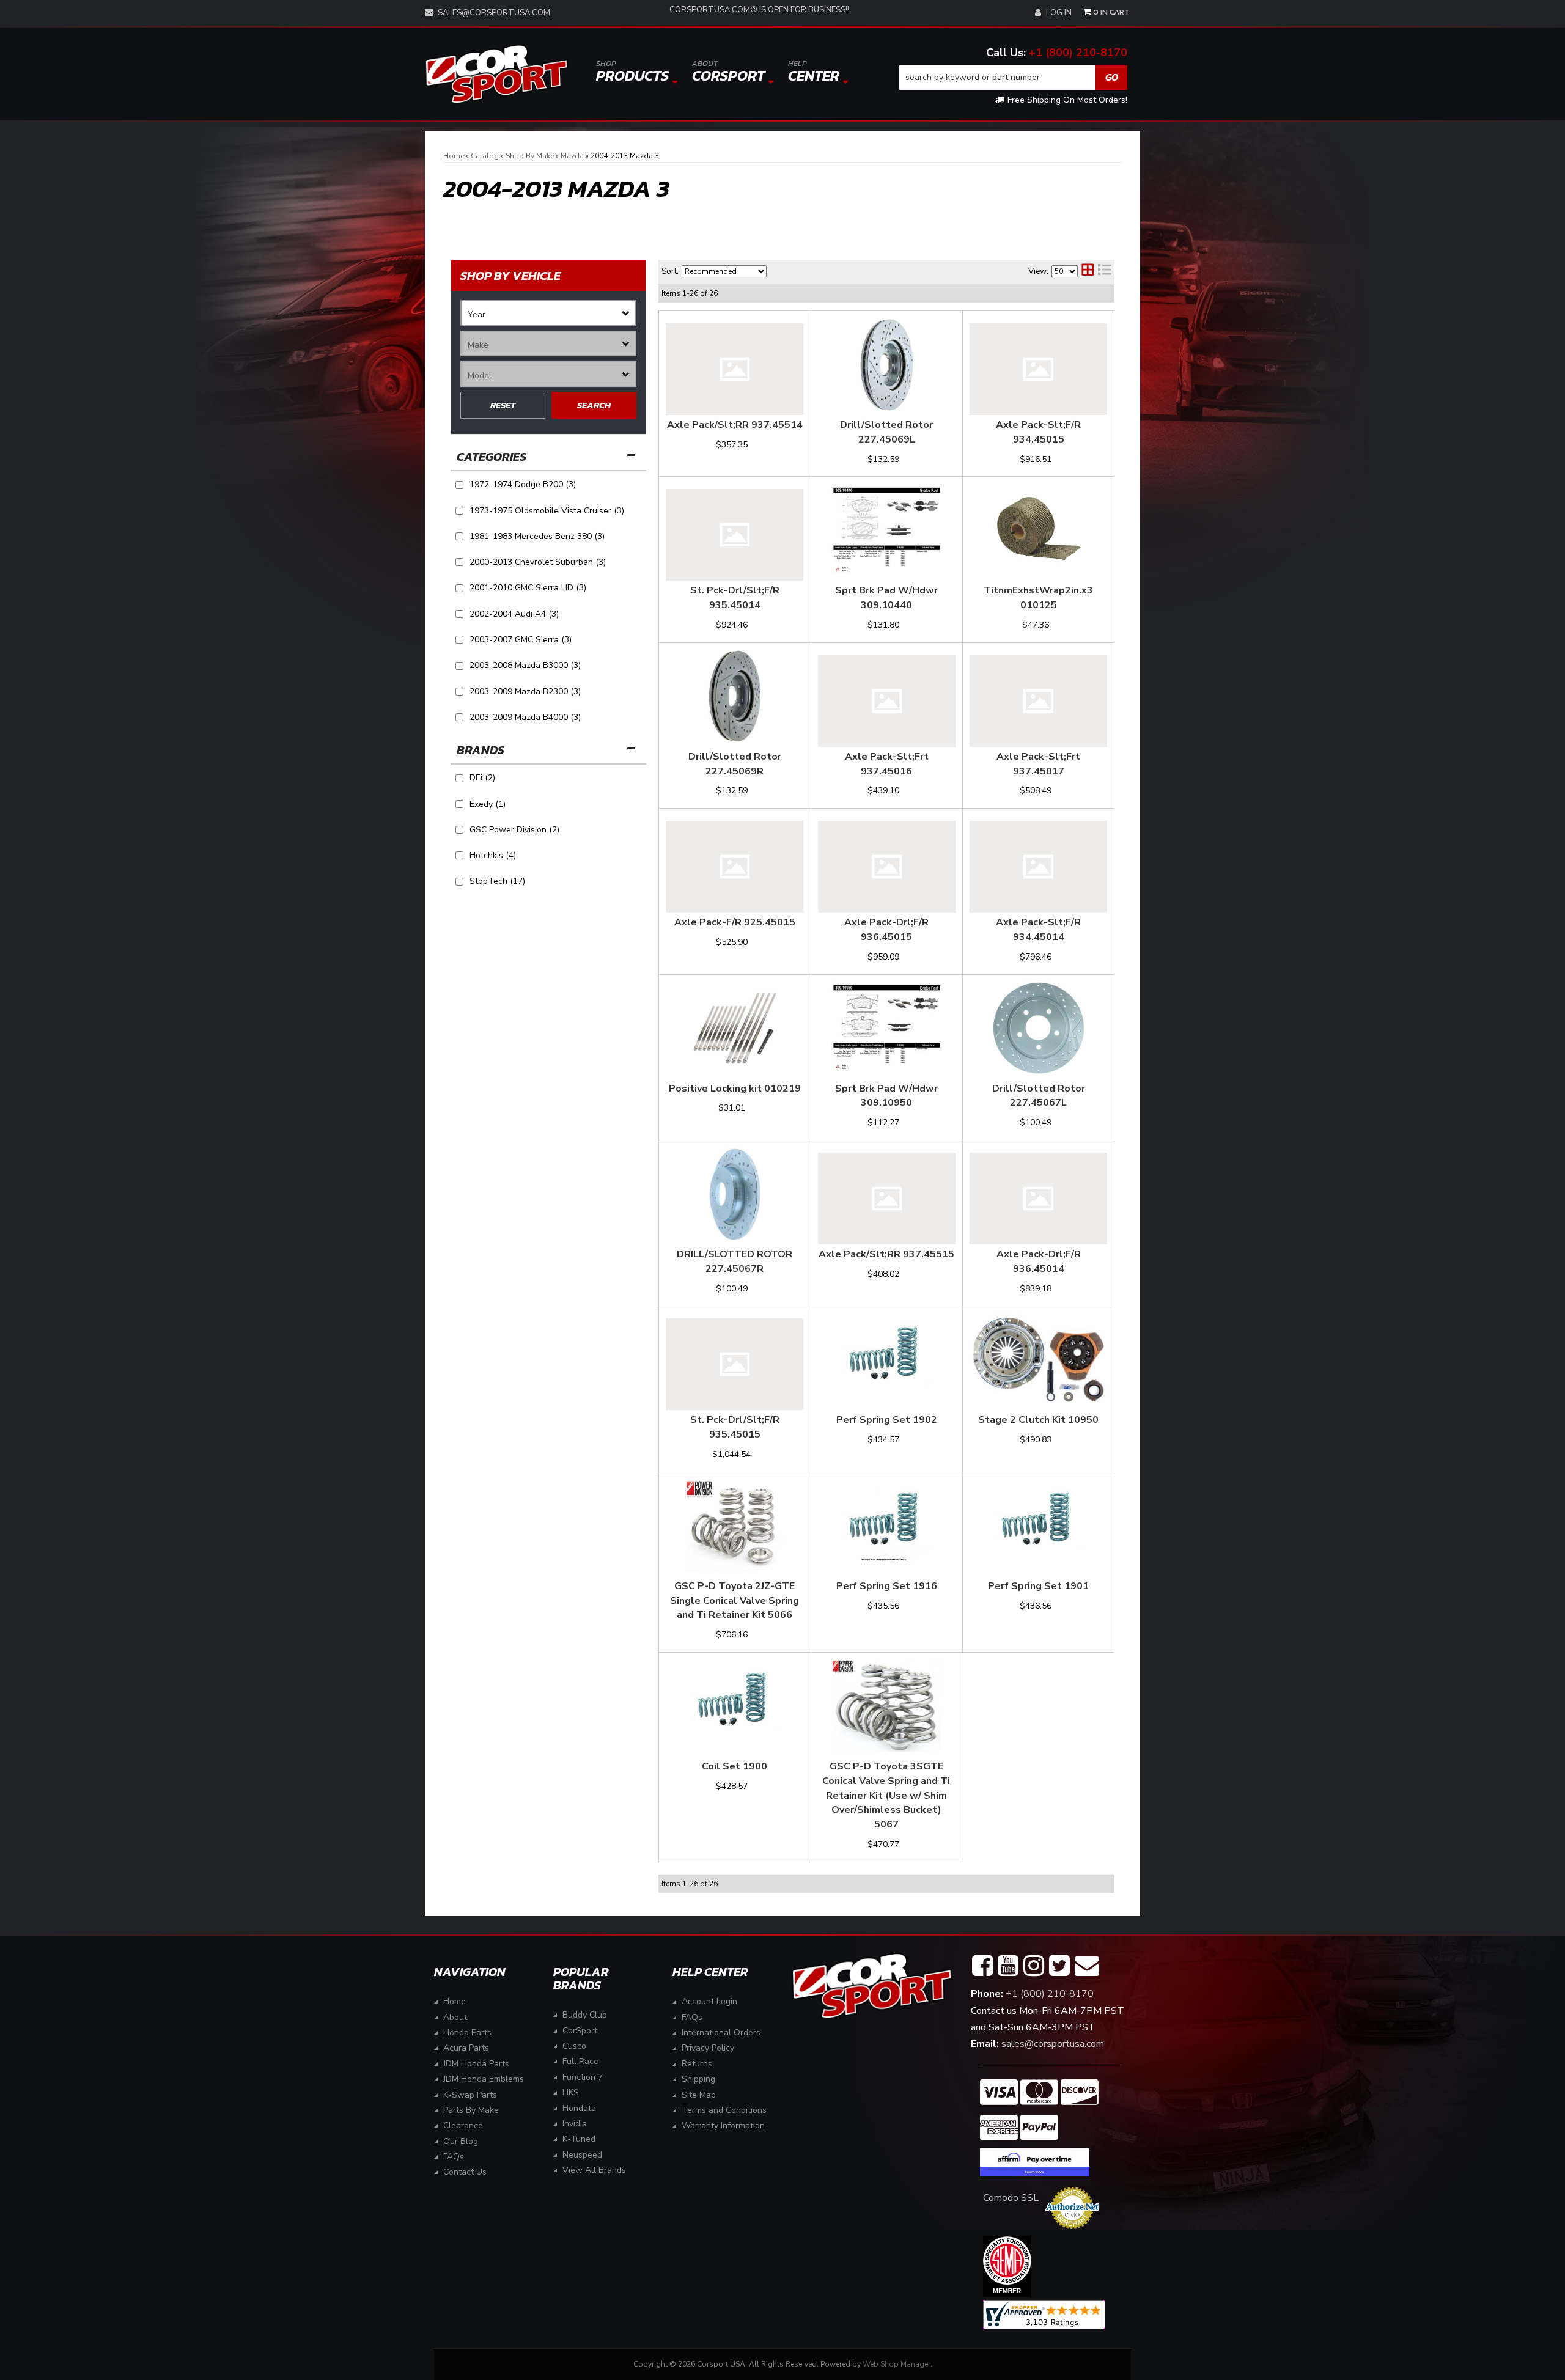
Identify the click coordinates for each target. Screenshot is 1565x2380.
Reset (503, 405)
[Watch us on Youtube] (1008, 1966)
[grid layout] (1088, 271)
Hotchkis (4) (493, 855)
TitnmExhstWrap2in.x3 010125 (1038, 598)
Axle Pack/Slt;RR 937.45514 (735, 425)
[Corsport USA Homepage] (496, 74)
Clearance (463, 2125)
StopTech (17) (497, 881)
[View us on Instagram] (1034, 1966)
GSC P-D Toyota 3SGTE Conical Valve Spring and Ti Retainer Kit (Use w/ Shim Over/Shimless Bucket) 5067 (886, 1795)
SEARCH (594, 405)
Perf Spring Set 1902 (887, 1420)
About (455, 2017)
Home (455, 2001)
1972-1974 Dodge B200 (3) (523, 484)
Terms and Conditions (724, 2110)
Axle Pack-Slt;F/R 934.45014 (1038, 930)
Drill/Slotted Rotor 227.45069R (735, 764)
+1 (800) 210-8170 (1078, 53)
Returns (697, 2064)
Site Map (699, 2095)
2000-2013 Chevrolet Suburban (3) (538, 562)
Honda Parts (467, 2033)
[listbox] (548, 313)
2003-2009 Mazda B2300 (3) (525, 692)
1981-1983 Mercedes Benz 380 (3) (537, 536)
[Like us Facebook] (982, 1966)
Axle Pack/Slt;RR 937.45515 (886, 1254)
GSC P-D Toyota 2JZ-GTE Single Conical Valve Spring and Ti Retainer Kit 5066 (735, 1601)
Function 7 (583, 2077)
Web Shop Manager (897, 2364)
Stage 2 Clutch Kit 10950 (1038, 1420)
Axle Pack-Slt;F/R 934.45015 (1038, 432)
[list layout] (1105, 271)
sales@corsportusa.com (494, 13)
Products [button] (632, 72)
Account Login (709, 2001)
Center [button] (814, 72)
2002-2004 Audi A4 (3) (514, 614)
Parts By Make (471, 2110)
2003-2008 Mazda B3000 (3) (525, 665)
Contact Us (465, 2172)
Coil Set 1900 (735, 1766)
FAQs (454, 2157)
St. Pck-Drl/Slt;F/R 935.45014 (735, 598)
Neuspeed (582, 2155)
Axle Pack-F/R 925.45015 (735, 922)
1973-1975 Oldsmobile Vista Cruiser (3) (547, 511)
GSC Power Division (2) (514, 830)
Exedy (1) (488, 804)
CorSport (580, 2031)
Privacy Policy (708, 2048)
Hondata (579, 2108)
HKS (571, 2092)
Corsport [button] (728, 72)
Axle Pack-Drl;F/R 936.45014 (1039, 1262)
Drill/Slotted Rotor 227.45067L (1039, 1096)
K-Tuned (579, 2139)
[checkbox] (459, 778)
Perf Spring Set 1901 (1038, 1586)
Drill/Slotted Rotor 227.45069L (886, 432)
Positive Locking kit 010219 (735, 1089)
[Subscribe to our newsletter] (1087, 1966)
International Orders (721, 2033)
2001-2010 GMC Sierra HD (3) (528, 588)
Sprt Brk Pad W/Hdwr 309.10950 (886, 1096)
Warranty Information (723, 2125)
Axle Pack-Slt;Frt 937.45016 (887, 764)
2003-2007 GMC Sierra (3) (521, 640)
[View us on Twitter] (1059, 1966)
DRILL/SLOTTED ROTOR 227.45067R (735, 1262)
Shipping (698, 2079)
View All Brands (594, 2170)
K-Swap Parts (470, 2095)
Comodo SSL (1011, 2198)
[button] (1014, 78)
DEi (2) (482, 778)
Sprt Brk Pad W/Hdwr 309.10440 (886, 598)
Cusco (574, 2046)
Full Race (580, 2061)
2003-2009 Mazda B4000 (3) (525, 717)
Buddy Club (585, 2015)
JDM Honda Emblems (484, 2079)
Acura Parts (466, 2048)
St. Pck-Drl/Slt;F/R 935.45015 (735, 1427)
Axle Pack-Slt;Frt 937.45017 (1038, 764)
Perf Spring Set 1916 (887, 1586)
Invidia (575, 2124)
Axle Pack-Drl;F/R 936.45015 (886, 930)
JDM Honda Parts (476, 2064)
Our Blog (461, 2141)
